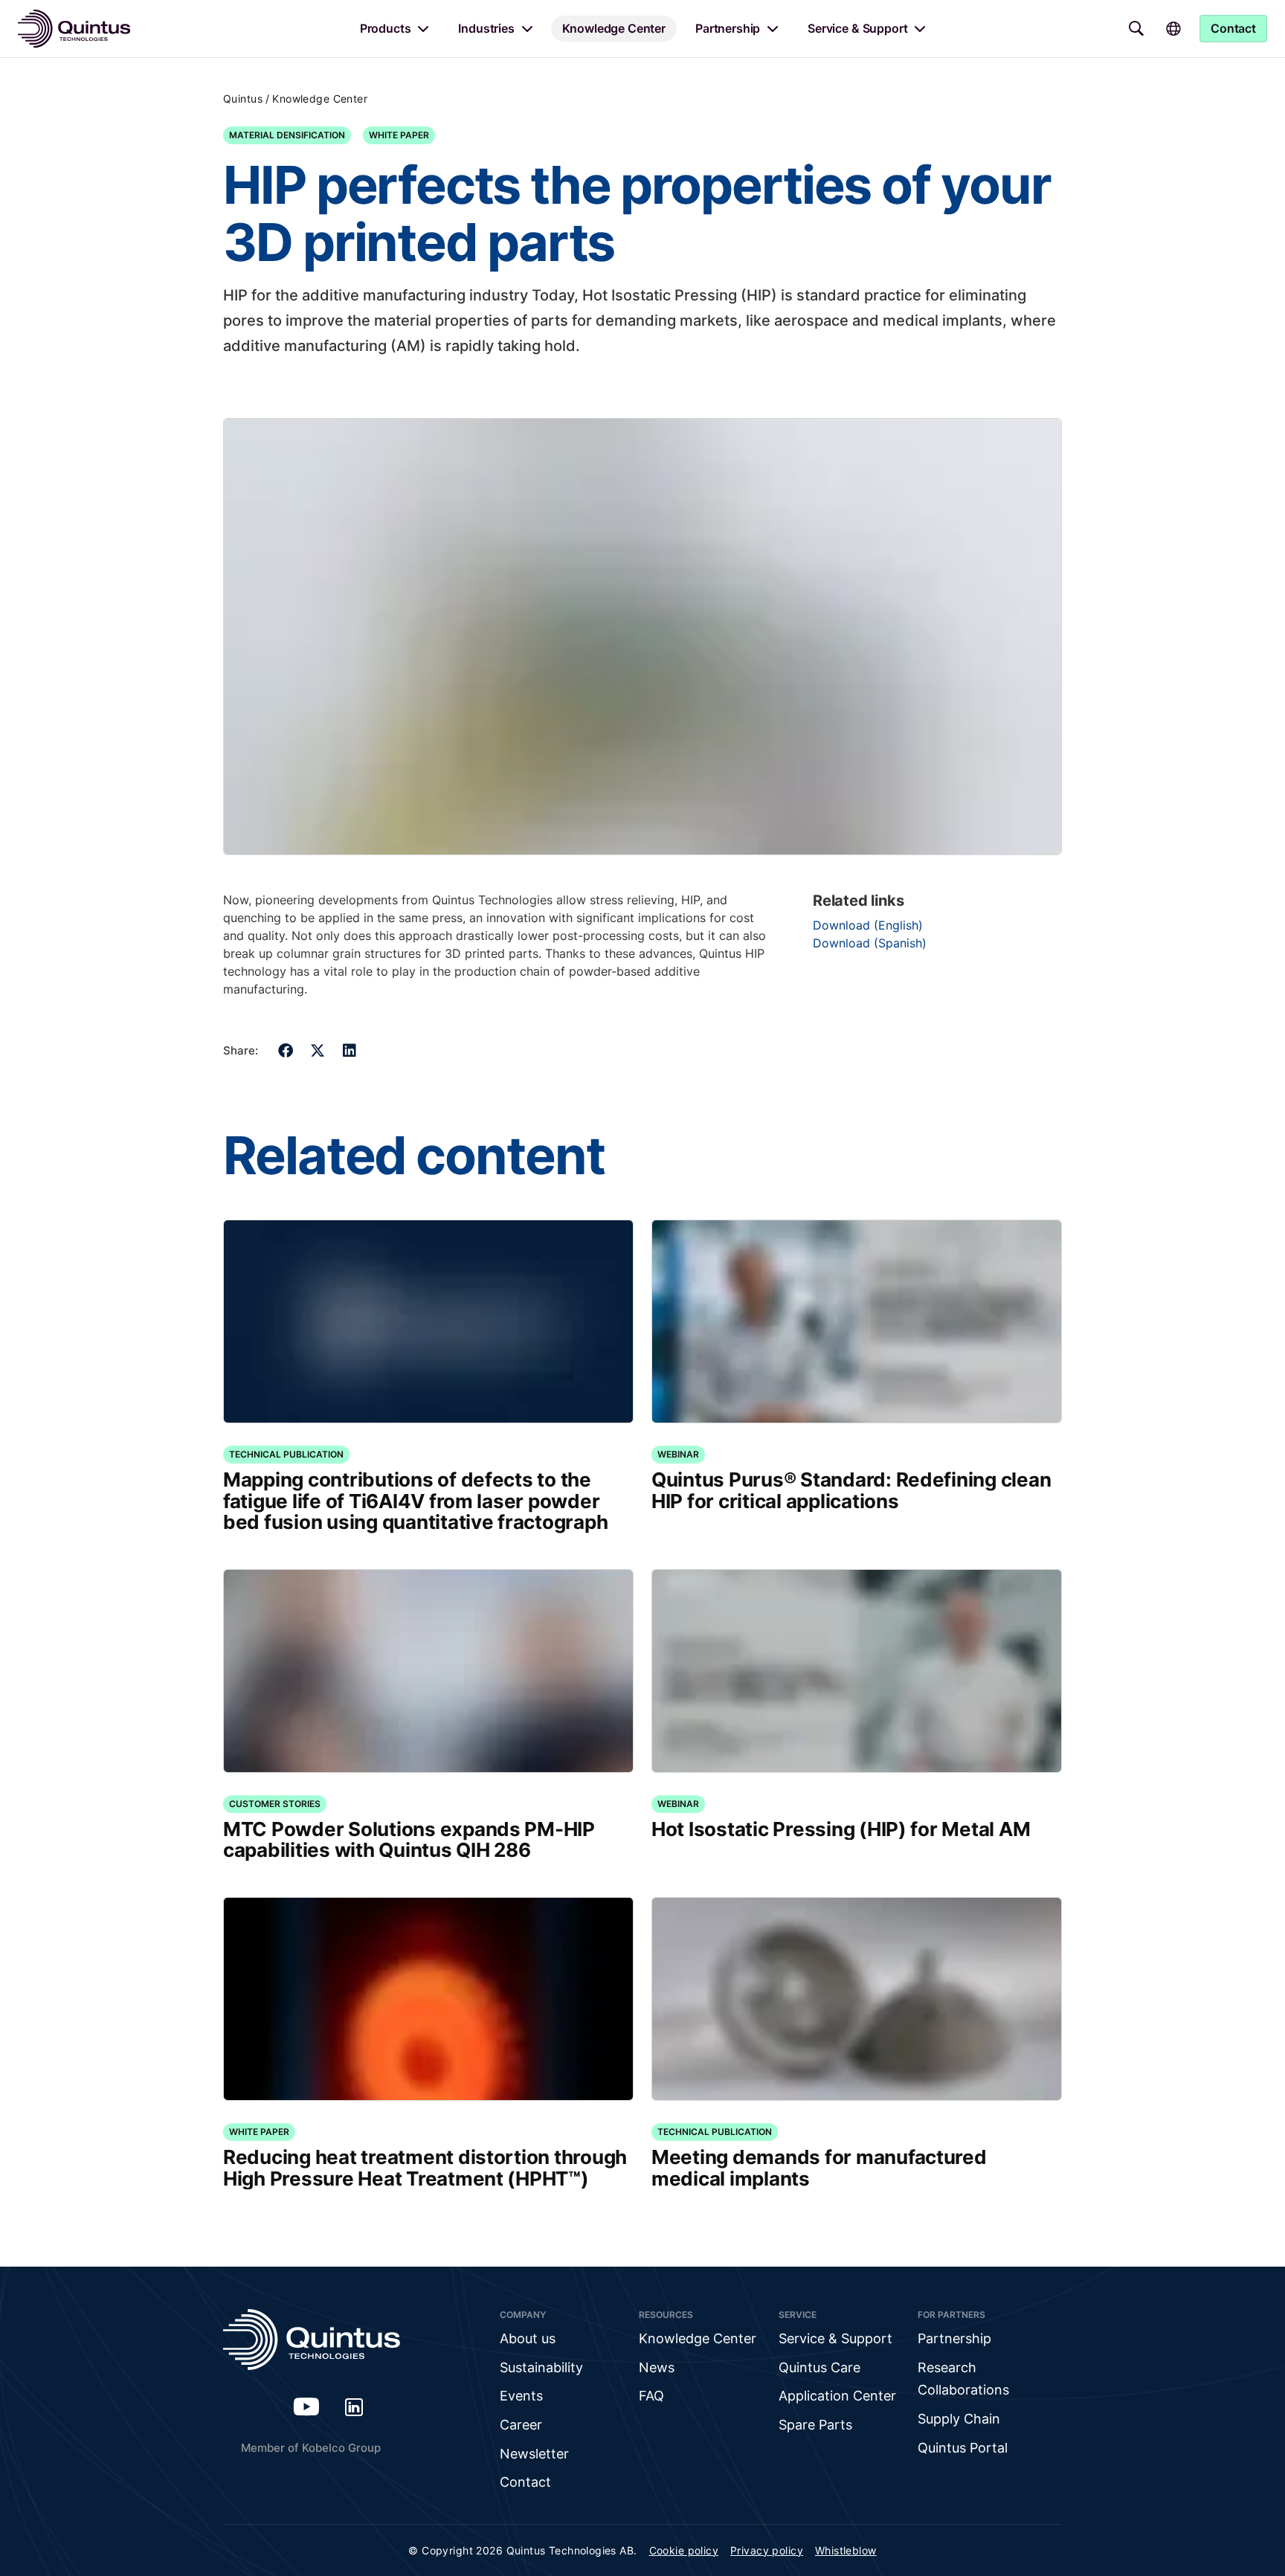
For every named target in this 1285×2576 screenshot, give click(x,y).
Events (521, 2396)
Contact (525, 2482)
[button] (286, 1050)
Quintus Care (819, 2367)
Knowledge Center (614, 28)
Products (386, 28)
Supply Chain (959, 2419)
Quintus (243, 99)
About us (528, 2338)
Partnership (728, 28)
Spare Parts (815, 2425)
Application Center (837, 2396)
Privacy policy (767, 2550)
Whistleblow (846, 2550)
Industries (486, 28)
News (657, 2367)
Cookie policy (684, 2550)
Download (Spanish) (870, 943)
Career (521, 2425)
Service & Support (857, 28)
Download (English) (868, 925)
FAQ (651, 2396)
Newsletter (534, 2454)
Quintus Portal (963, 2448)
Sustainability (541, 2367)
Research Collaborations (963, 2379)
